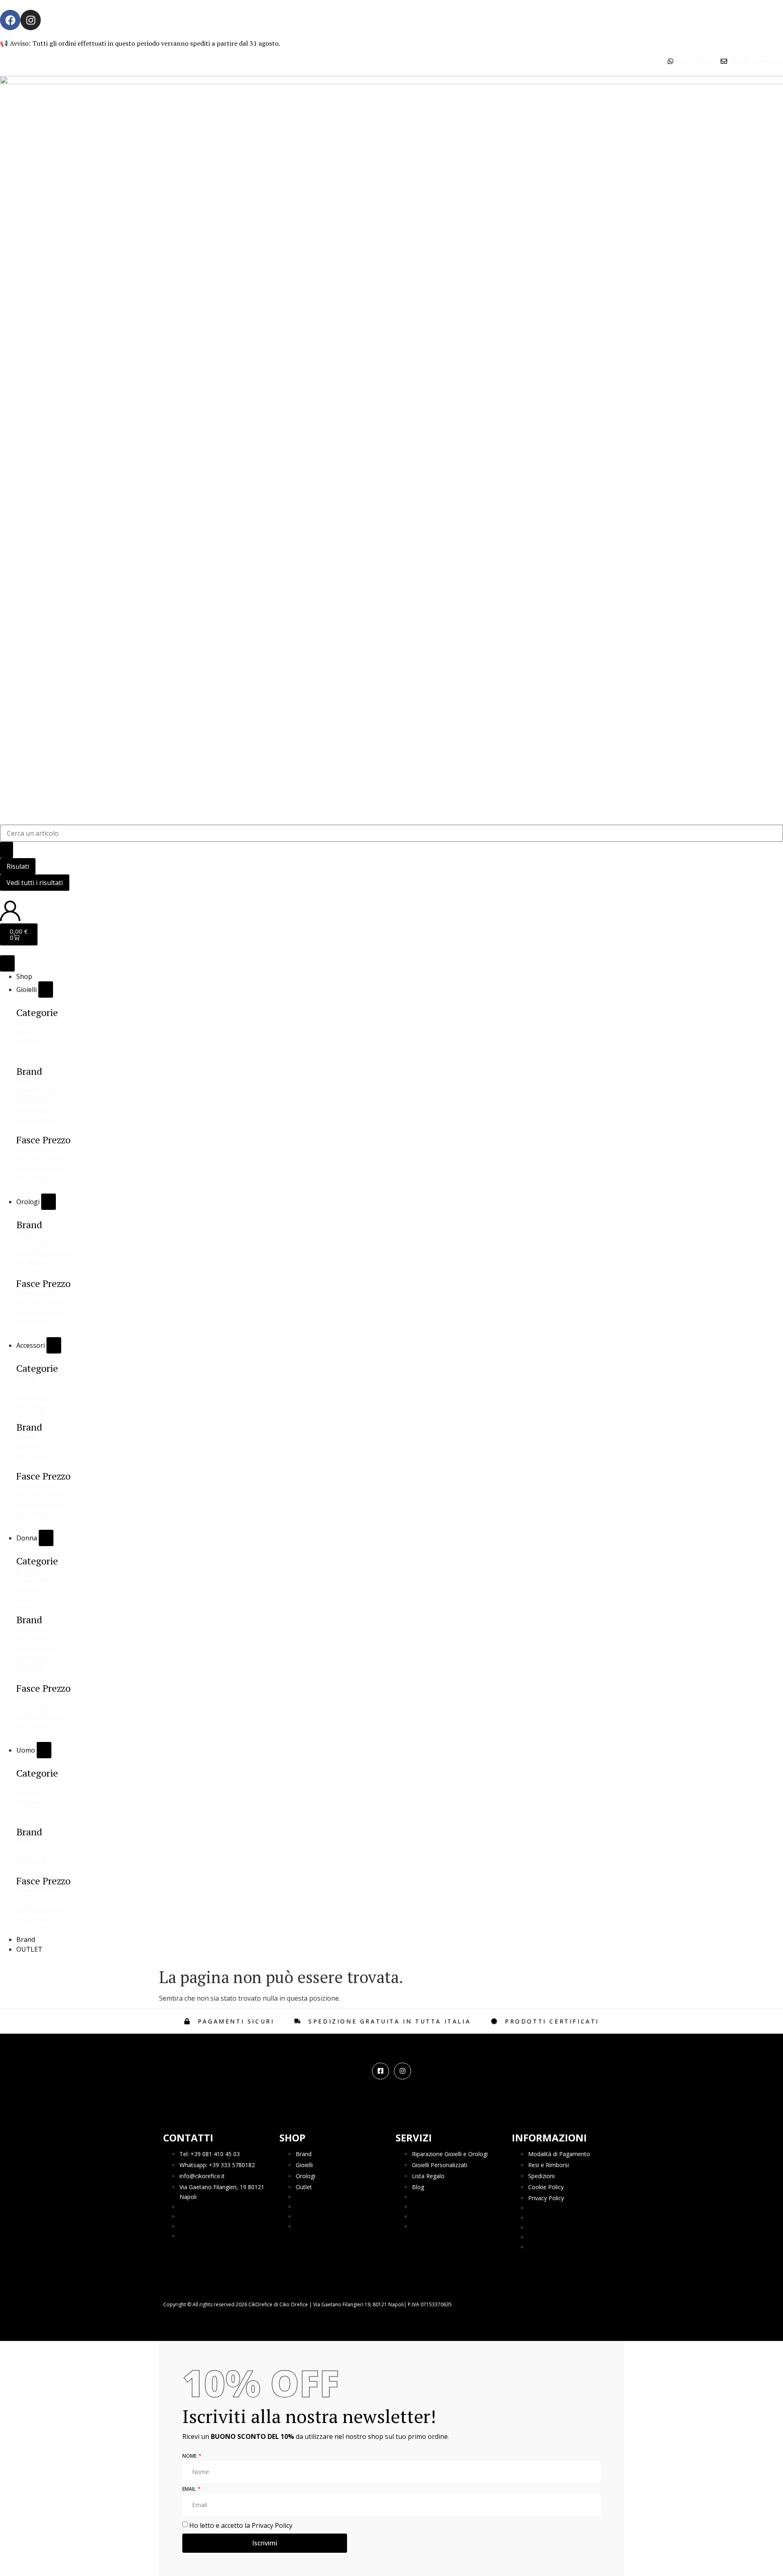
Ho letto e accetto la (241, 2525)
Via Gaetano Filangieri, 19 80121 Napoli (222, 2192)
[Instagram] (31, 20)
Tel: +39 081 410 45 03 (210, 2154)
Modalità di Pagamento (559, 2154)
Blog (418, 2187)
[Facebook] (10, 20)
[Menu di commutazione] (7, 963)
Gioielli (304, 2165)
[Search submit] (7, 850)
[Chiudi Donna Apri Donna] (46, 1538)
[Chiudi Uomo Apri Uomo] (44, 1750)
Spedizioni (541, 2176)
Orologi (305, 2176)
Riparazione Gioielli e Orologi (450, 2154)
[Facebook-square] (380, 2071)
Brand (304, 2154)
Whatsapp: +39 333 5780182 (217, 2165)
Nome (190, 2456)
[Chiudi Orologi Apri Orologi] (49, 1202)
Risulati (18, 866)
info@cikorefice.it (202, 2176)
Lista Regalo (428, 2176)
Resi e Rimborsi (549, 2165)
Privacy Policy (546, 2198)
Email (190, 2489)
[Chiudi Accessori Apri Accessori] (54, 1345)
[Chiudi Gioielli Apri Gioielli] (46, 990)
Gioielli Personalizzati (440, 2165)
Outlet (304, 2187)
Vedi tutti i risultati (35, 883)
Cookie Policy (546, 2187)
